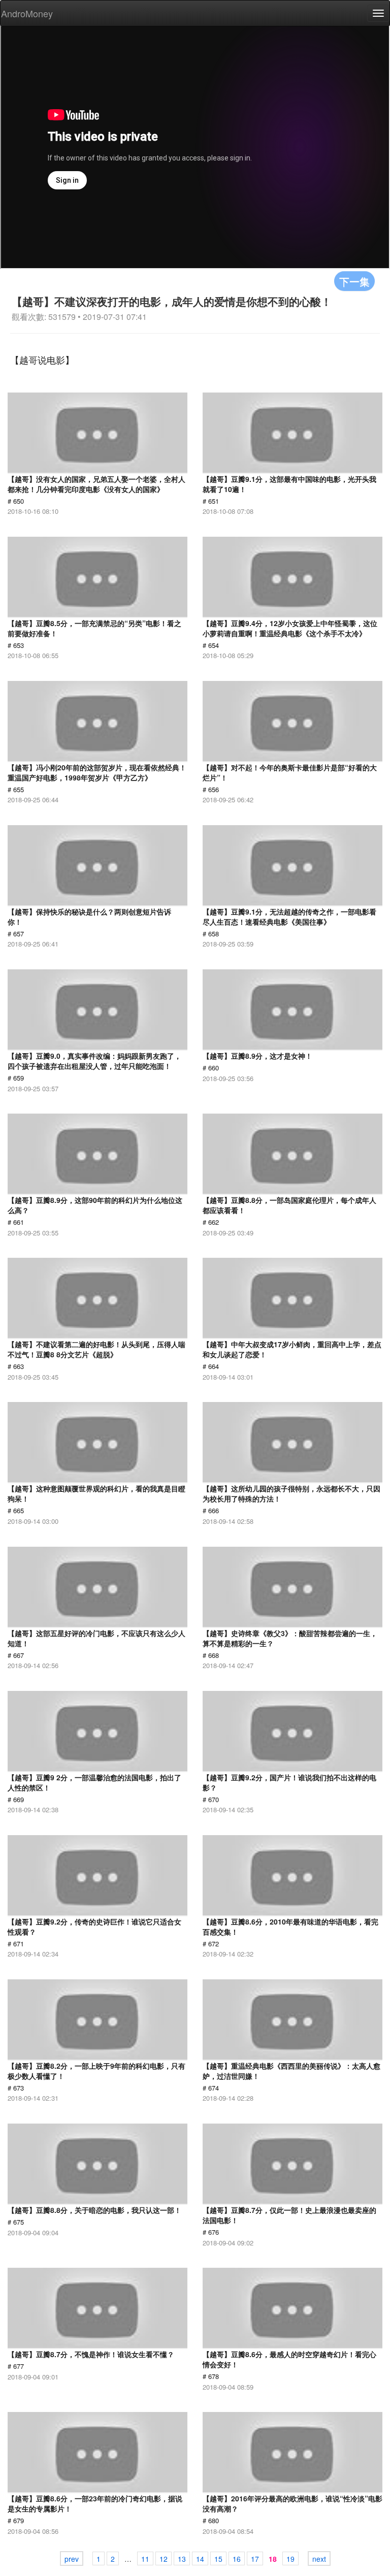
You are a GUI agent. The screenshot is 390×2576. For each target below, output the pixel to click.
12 (164, 2559)
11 (145, 2559)
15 (218, 2559)
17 (255, 2559)
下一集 (354, 281)
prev (72, 2559)
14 (200, 2559)
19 (290, 2559)
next (319, 2559)
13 (182, 2559)
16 (237, 2559)
